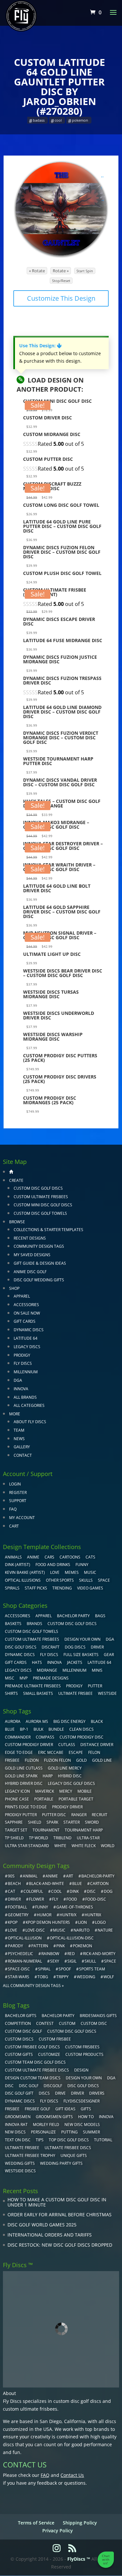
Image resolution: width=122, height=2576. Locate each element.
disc (91, 1891)
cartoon (99, 1883)
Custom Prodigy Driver (29, 1745)
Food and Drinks (53, 1565)
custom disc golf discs (77, 2401)
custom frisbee (55, 2039)
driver (14, 1899)
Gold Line (102, 1760)
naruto (81, 1930)
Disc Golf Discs (21, 1647)
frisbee (12, 1760)
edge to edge (19, 1752)
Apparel (22, 1296)
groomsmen (18, 2117)
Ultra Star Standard (27, 1846)
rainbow (50, 1954)
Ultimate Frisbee (75, 1693)
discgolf (53, 2086)
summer (91, 2132)
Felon (94, 1752)
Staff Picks (36, 1588)
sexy (55, 1961)
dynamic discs (20, 2101)
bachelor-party (98, 1876)
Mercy (66, 1791)
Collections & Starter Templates (48, 1230)
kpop (13, 1922)
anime (52, 1876)
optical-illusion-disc (72, 1938)
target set (16, 1830)
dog (108, 1891)
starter (72, 1822)
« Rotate (37, 271)
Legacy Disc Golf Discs (71, 1783)
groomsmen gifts (54, 2117)
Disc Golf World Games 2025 (42, 2225)
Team (19, 1430)
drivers (97, 2093)
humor (44, 1915)
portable (44, 1799)
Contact (23, 1455)
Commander (18, 1737)
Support (18, 1501)
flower (36, 1899)
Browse (17, 1222)
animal (30, 1876)
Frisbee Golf (37, 2109)
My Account (22, 1518)
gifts (86, 2109)
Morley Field (46, 2124)
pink (61, 1946)
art (70, 1876)
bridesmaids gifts (98, 2016)
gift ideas (65, 2109)
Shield (35, 1822)
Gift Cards (25, 1321)
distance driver (97, 1745)
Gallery (22, 1447)
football (17, 1907)
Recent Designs (30, 1238)
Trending (62, 1588)
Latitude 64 (26, 1338)
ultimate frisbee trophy (30, 2155)
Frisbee (12, 2109)
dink (74, 1891)
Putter (95, 1686)
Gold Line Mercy (65, 1768)
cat (12, 1891)
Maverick (45, 1791)
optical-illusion (25, 1938)
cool (58, 120)
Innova (21, 1389)
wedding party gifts (61, 2163)
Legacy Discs (27, 1347)
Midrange (47, 1670)
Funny (82, 1565)
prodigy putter (21, 1815)
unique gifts (74, 2155)
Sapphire (14, 1822)
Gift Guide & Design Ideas (40, 1263)
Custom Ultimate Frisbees (41, 1197)
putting (69, 2132)
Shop (14, 1288)
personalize (43, 2132)
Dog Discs (75, 1647)
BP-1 (24, 1729)
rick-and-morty (99, 1954)
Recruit (100, 1815)
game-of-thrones (75, 1907)
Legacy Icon (17, 1791)
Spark (52, 1822)
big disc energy (69, 1721)
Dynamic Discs (29, 1330)
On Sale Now (27, 1313)
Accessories (26, 1305)
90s (11, 1876)
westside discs (20, 2171)
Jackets (75, 1662)
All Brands (25, 1397)
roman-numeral (25, 1961)
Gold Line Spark (21, 1776)
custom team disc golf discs (35, 2062)
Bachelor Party (73, 1616)
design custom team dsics (33, 2078)
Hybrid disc (70, 1776)
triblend (62, 1838)
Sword (92, 1822)
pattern (40, 1946)
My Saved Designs (32, 1255)
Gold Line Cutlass (24, 1768)
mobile (85, 1791)
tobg (43, 1977)
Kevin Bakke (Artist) (25, 1572)
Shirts (11, 1693)
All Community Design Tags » (33, 1986)
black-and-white (47, 1883)
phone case (17, 1799)
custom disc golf (23, 2031)
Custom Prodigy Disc (81, 1737)
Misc (10, 1678)
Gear (109, 1655)
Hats (37, 1662)
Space (104, 1580)
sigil (72, 1961)
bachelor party (58, 2016)
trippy (62, 1977)
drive (60, 2093)
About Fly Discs (30, 1422)
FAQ (13, 1509)
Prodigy (22, 1355)
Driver (97, 1647)
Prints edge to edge (26, 1807)
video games (90, 1588)
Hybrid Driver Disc (24, 1783)
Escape (76, 1752)
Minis (97, 1670)
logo (100, 1922)
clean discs (81, 1729)
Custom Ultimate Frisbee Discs (37, 2070)
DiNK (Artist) (18, 1565)
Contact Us (72, 2475)
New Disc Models (82, 2124)
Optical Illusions (23, 1580)
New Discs (15, 2132)
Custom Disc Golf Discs (38, 1188)
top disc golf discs (69, 2140)
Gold (81, 1760)
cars (49, 1557)
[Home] (11, 1172)
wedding (86, 1977)
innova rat (16, 2124)
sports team (92, 1969)
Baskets (13, 1624)
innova (106, 2117)
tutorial (103, 2140)
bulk (38, 1729)
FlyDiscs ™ (79, 2559)
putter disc (54, 1815)
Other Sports (60, 1580)
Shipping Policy (80, 2523)
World (108, 1846)
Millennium (26, 1372)
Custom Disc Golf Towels (40, 1213)
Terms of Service (36, 2523)
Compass (45, 1737)
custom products (84, 2054)
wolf (109, 1977)
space (110, 1961)
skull (90, 1961)
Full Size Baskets (81, 1655)
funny (42, 1907)
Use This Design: (40, 346)
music (90, 1572)
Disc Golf (29, 2086)
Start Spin (85, 271)
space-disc (19, 1969)
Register (18, 1492)
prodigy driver (67, 1807)
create (16, 1180)
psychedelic (20, 1954)
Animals (13, 1557)
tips (40, 2140)
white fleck (84, 1846)
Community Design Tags (39, 1246)
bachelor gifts (21, 2016)
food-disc (96, 1899)
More (15, 1414)
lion (82, 1922)
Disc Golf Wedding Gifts (39, 1280)
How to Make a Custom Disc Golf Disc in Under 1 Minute (57, 2202)
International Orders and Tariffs (50, 2235)
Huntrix (93, 1915)
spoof (65, 1969)
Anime (33, 1557)
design (81, 2070)
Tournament (46, 1830)
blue (10, 1729)
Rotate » (61, 271)
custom (67, 2023)
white (60, 1846)
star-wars (19, 1977)
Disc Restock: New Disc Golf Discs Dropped (60, 2245)
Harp (48, 1776)
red (71, 1954)
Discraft (51, 1647)
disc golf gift (19, 2093)
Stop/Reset (61, 281)
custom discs (19, 2039)
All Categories (29, 1405)
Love (55, 1572)
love (13, 1930)
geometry (18, 1915)
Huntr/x (68, 1915)
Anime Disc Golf (30, 1272)
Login (15, 1484)
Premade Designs (51, 1678)
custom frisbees (82, 2047)
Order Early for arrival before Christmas (60, 2214)
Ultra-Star (88, 1838)
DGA (18, 1380)
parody (15, 1946)
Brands (34, 1624)
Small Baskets (38, 1693)
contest (45, 2023)
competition (18, 2023)
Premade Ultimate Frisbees (33, 1686)
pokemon (80, 120)
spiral (44, 1969)
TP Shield (14, 1838)
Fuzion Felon (57, 1760)
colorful (33, 1891)
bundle (56, 1729)
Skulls (86, 1580)
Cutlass (67, 1745)
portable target (76, 1799)
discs (44, 2093)
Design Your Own (82, 1639)
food (72, 1899)
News (19, 1439)
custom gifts (19, 2054)
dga (111, 2078)
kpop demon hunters (48, 1922)
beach (14, 1883)
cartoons (70, 1557)
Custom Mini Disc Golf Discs (43, 1205)
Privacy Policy (58, 2531)
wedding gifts (20, 2163)
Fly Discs (23, 1363)
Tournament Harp (84, 1830)
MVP (24, 1678)
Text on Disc (18, 2140)
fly (55, 1899)
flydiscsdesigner (81, 2101)
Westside (107, 1693)
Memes (72, 1572)
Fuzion (32, 1760)
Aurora (13, 1721)
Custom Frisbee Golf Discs (32, 2047)
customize (49, 2054)
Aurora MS (37, 1721)
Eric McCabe (51, 1752)
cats (90, 1557)
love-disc (35, 1930)
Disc (9, 2086)
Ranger (79, 1815)
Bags (100, 1616)
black (97, 1721)
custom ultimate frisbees (30, 2409)
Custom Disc (94, 2023)
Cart (14, 1526)
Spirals (12, 1588)
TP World (39, 1838)
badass (39, 120)
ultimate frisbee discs (68, 2148)
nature (105, 1930)
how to (86, 2117)
